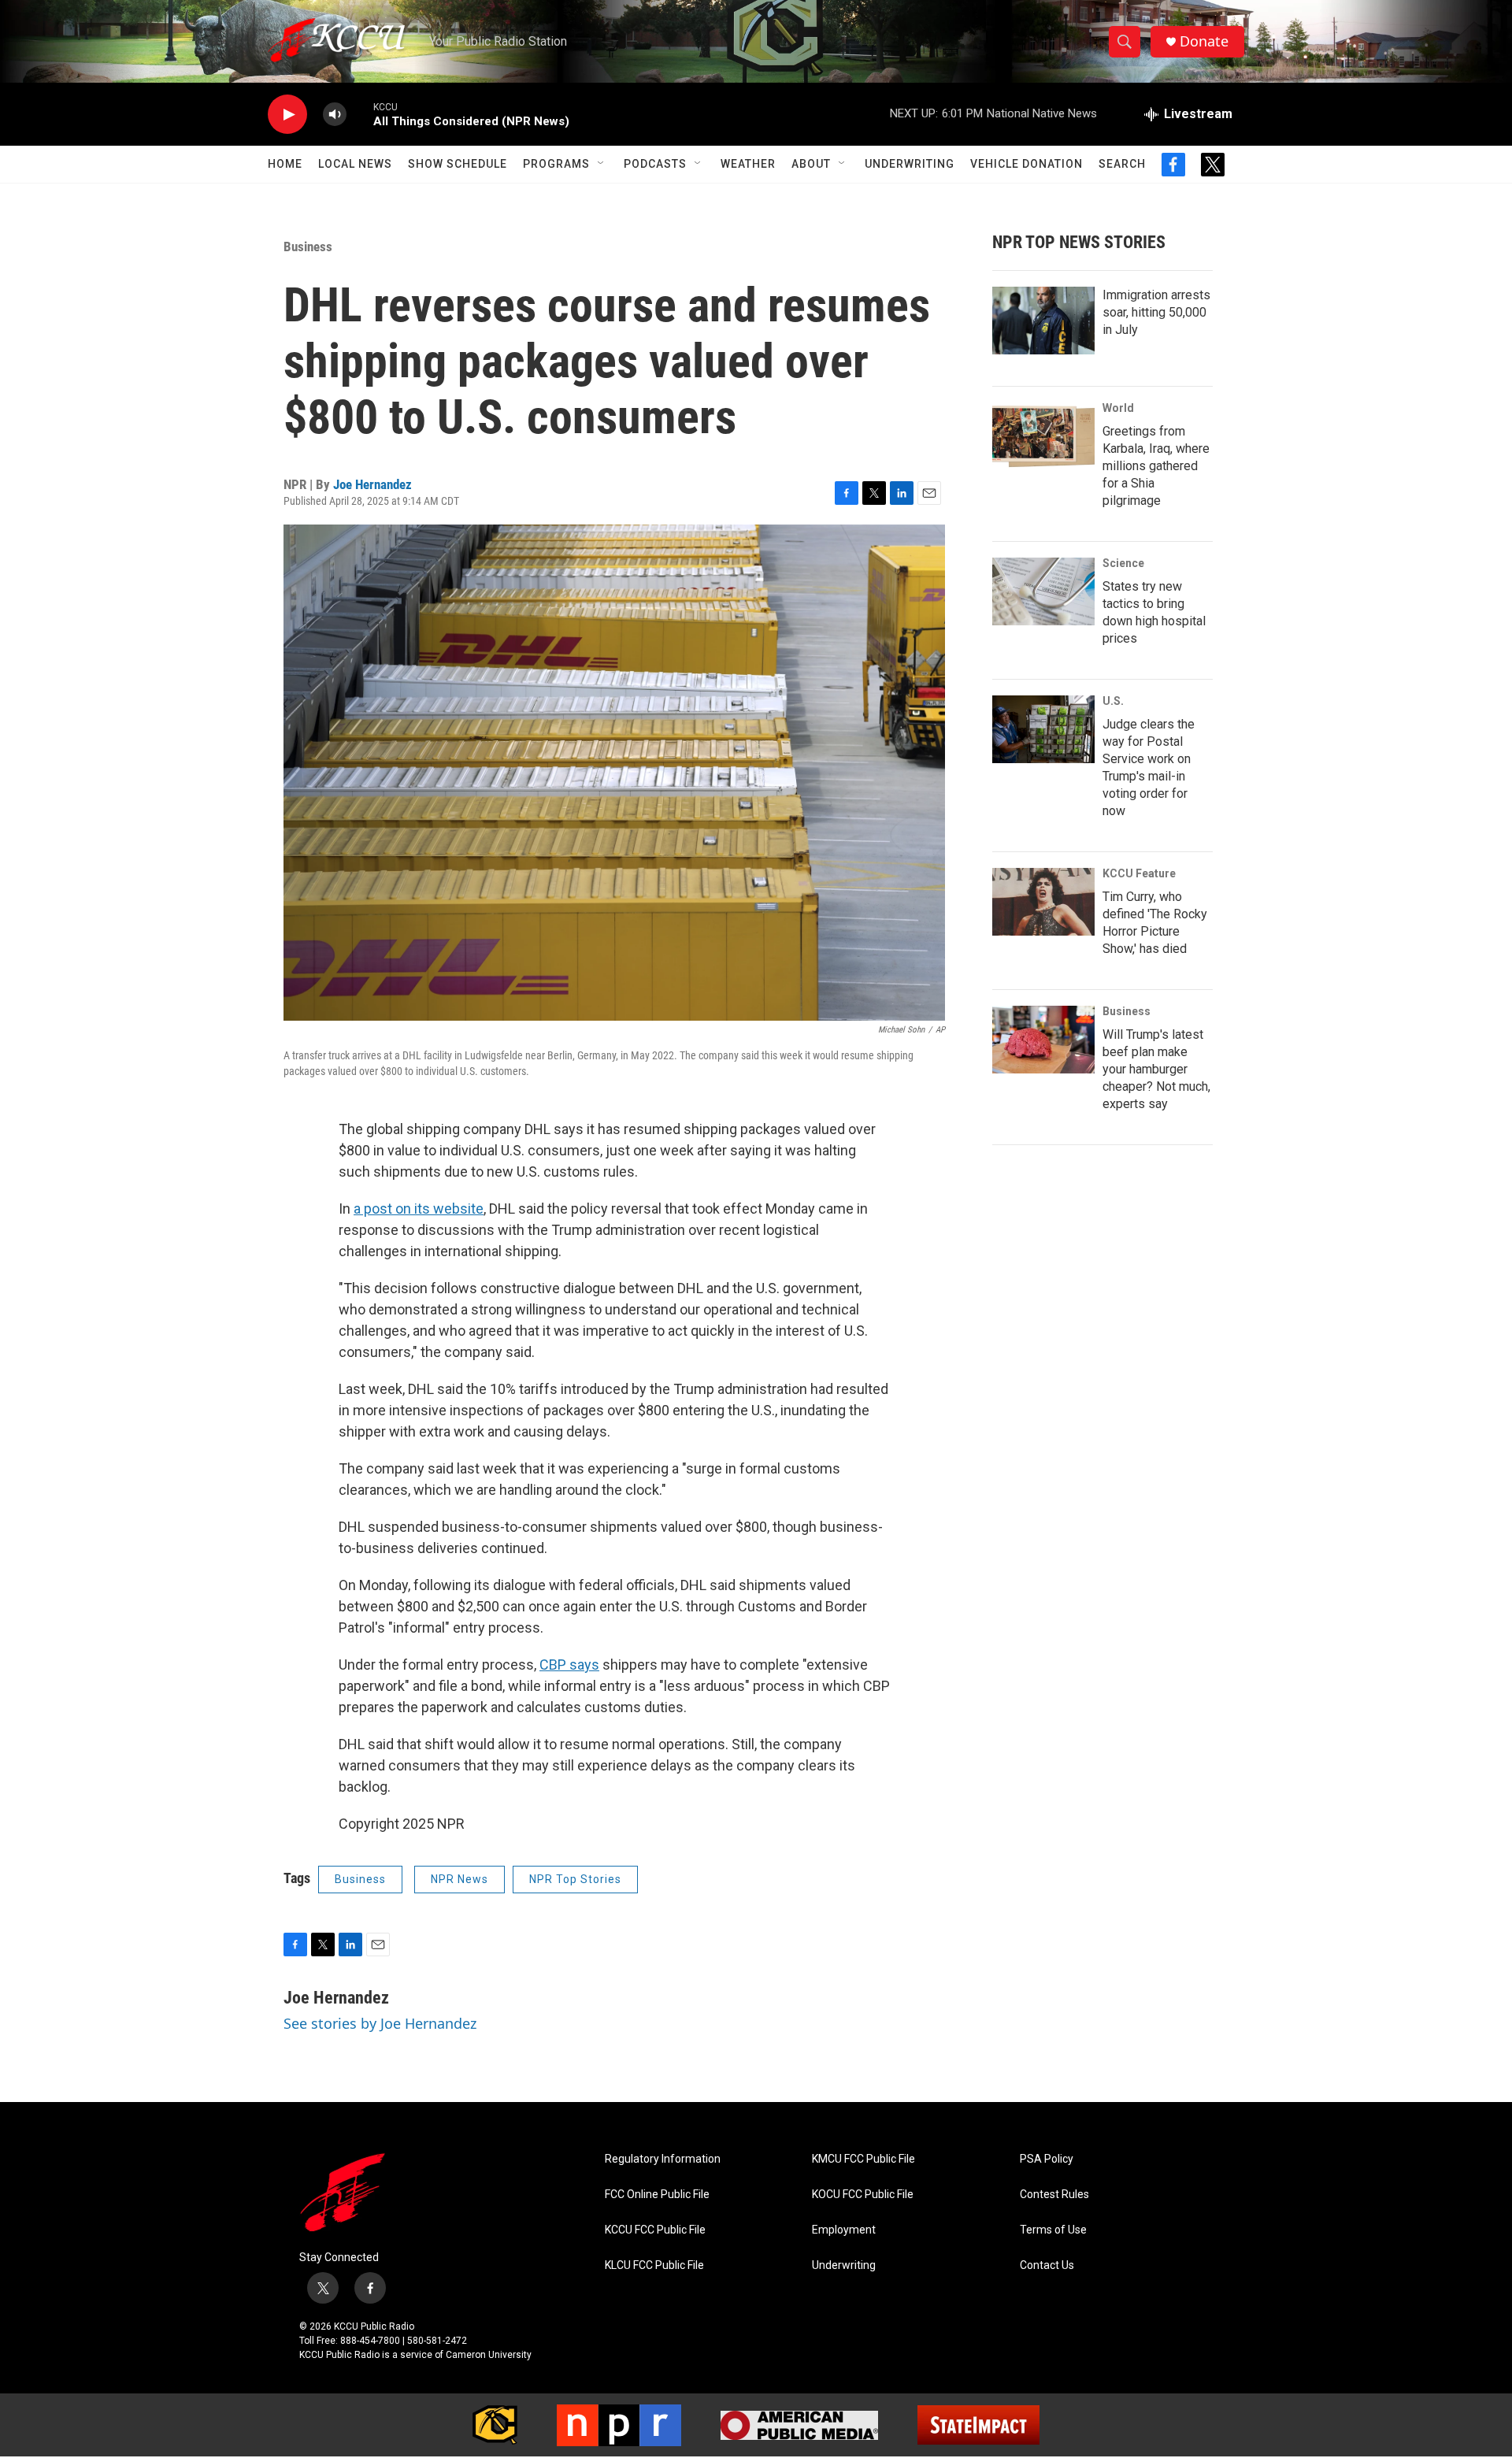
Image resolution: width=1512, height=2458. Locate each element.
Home (285, 164)
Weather (748, 164)
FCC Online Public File (657, 2195)
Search (1122, 164)
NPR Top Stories (575, 1879)
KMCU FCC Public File (863, 2159)
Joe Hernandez (372, 484)
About (811, 164)
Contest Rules (1054, 2195)
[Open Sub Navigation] (602, 164)
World (1118, 408)
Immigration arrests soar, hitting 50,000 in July (1156, 312)
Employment (844, 2230)
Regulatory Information (663, 2159)
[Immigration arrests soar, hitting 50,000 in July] (1043, 321)
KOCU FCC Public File (863, 2195)
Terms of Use (1053, 2230)
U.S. (1113, 701)
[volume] (335, 115)
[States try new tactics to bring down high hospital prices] (1043, 591)
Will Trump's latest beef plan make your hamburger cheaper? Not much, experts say (1156, 1069)
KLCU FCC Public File (654, 2265)
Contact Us (1047, 2265)
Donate (1204, 41)
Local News (355, 164)
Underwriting (910, 164)
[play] (287, 115)
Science (1123, 563)
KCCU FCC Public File (655, 2230)
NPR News (460, 1879)
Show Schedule (458, 164)
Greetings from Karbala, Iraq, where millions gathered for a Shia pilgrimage (1156, 466)
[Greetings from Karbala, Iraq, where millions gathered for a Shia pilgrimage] (1043, 436)
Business (308, 247)
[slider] (360, 114)
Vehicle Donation (1027, 164)
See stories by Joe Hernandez (380, 2023)
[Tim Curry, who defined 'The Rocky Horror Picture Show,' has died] (1043, 902)
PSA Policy (1047, 2159)
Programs (556, 164)
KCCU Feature (1139, 873)
